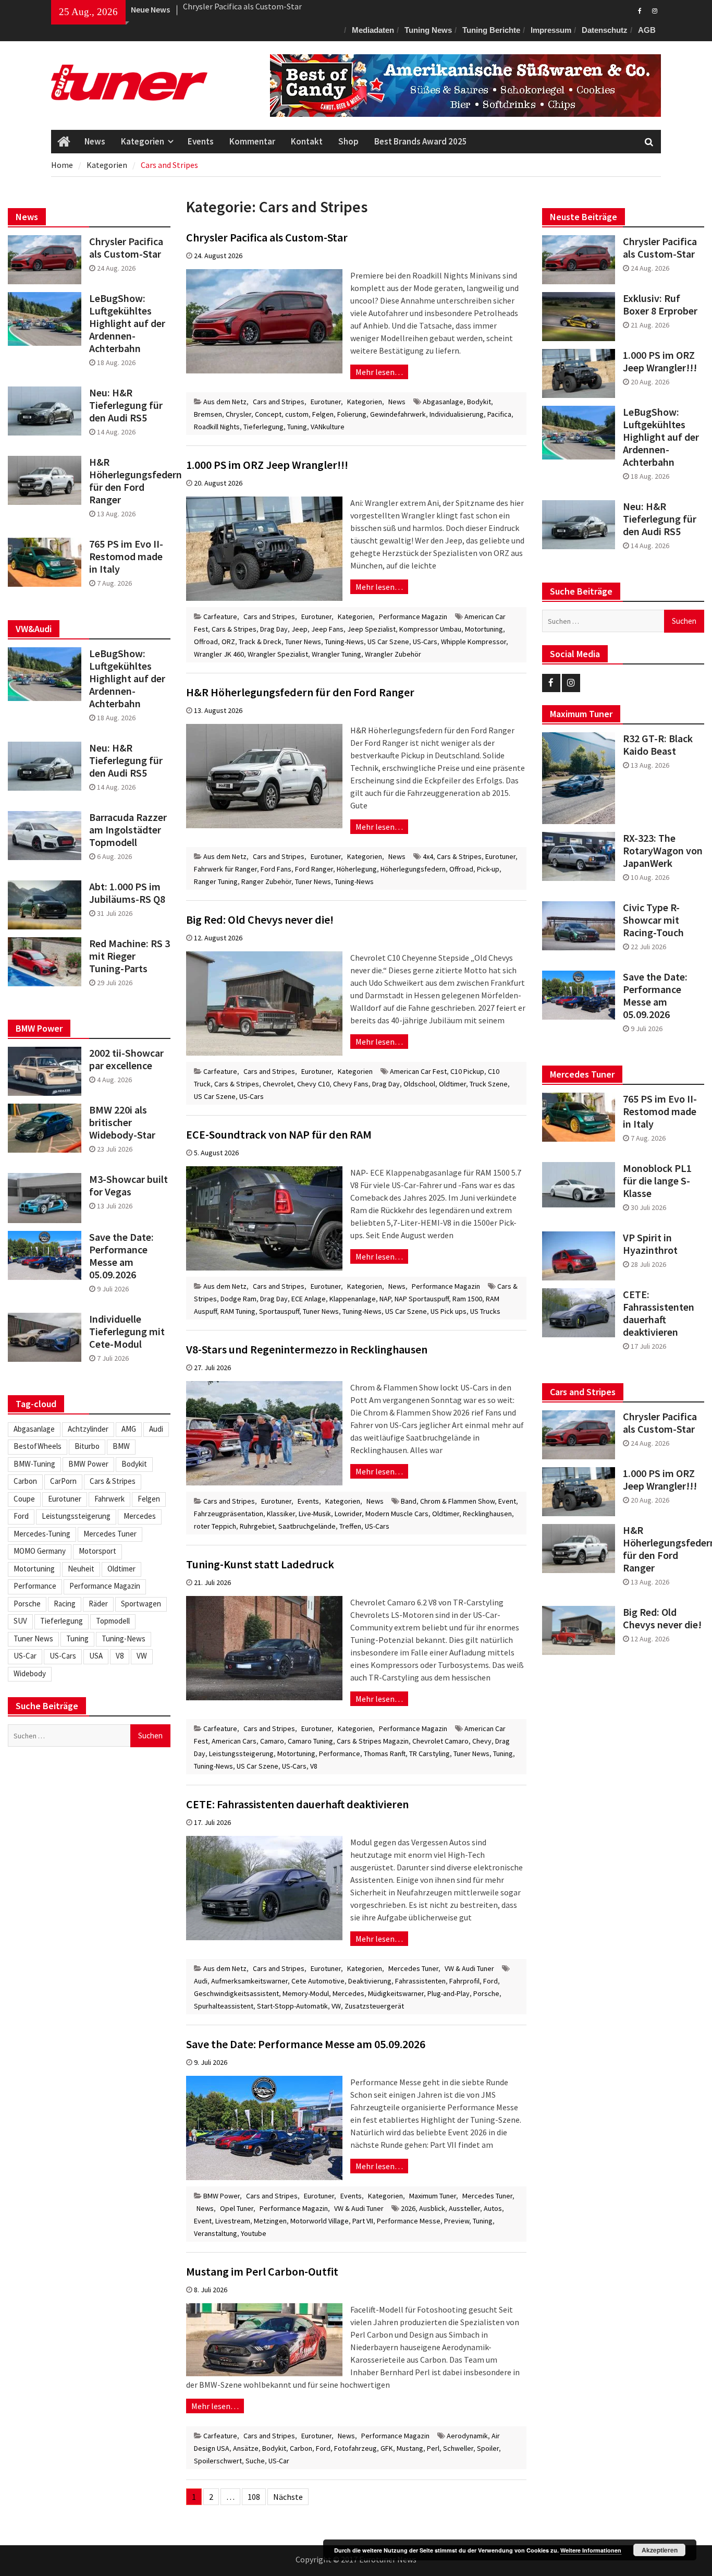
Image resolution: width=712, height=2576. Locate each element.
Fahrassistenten (420, 1981)
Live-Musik (315, 1514)
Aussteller (464, 2208)
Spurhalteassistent (224, 2006)
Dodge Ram (238, 1299)
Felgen (323, 414)
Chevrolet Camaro (440, 1741)
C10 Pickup (467, 1071)
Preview (457, 2221)
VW (336, 2006)
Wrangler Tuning (336, 654)
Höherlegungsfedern (413, 869)
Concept (268, 414)
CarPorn (63, 1481)
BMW (121, 1446)
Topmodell (113, 1621)
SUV (20, 1621)
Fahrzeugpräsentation (229, 1514)
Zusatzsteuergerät (374, 2006)
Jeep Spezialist (371, 629)
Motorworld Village (320, 2221)
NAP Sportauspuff (422, 1299)
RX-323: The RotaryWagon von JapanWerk (663, 851)
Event (507, 1501)
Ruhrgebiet (257, 1526)
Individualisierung (457, 414)
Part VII (363, 2221)
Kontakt (307, 141)
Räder (98, 1604)
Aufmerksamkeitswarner (249, 1981)
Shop (348, 141)
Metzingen (270, 2221)
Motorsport (97, 1551)
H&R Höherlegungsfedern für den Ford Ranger (300, 692)
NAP (385, 1299)
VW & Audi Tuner (469, 1968)
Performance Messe (409, 2221)
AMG (129, 1429)
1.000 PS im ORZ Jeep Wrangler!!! (267, 465)
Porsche (486, 1993)
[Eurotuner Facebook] (640, 10)
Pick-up (488, 869)
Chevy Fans (351, 1084)
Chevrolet (278, 1084)
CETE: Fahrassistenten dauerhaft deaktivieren (297, 1804)
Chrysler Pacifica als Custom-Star (267, 237)
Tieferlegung (263, 427)
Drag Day (274, 629)
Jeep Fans (327, 629)
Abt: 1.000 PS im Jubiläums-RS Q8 (127, 893)
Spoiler (488, 2448)
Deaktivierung (370, 1981)
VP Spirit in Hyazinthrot (650, 1244)
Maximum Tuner (433, 2196)
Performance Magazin (413, 616)
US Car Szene (388, 642)
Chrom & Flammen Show (457, 1501)
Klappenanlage (353, 1299)
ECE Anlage (309, 1299)
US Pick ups (449, 1311)
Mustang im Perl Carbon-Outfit (262, 2271)
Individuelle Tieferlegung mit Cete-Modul (127, 1332)
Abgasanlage (443, 402)
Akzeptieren (660, 2550)
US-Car (279, 2461)
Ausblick (432, 2208)
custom (297, 414)
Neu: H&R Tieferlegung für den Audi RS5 (660, 519)
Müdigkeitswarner (396, 1993)
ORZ (228, 642)
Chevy (482, 1741)
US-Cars (425, 642)
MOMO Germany (40, 1551)
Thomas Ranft (385, 1753)
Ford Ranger (314, 869)
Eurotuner (326, 402)
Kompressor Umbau (430, 629)
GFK (387, 2448)
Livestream (233, 2221)
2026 (408, 2208)
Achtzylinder (88, 1429)
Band (409, 1501)
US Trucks (485, 1311)
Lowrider (348, 1514)
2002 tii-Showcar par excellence (126, 1059)
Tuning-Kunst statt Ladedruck (260, 1564)
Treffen (350, 1526)
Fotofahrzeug (355, 2448)
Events (201, 141)
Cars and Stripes (279, 402)
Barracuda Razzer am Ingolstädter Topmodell (128, 830)
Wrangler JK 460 (219, 654)
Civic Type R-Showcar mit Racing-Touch (653, 920)
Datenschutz (605, 30)
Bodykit (479, 402)
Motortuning (484, 629)
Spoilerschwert (218, 2461)
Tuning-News (344, 642)
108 (254, 2497)
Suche (255, 2461)
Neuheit (81, 1569)
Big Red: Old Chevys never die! (260, 920)
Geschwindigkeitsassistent (236, 1993)
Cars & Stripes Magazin (373, 1741)
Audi (201, 1981)
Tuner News (303, 642)
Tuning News (428, 30)
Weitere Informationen (591, 2550)
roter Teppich (215, 1526)
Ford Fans (276, 869)
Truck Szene (489, 1084)
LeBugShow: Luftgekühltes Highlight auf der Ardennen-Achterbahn (661, 437)
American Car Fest (418, 1071)
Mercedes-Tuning (42, 1534)
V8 (314, 1766)
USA (96, 1656)
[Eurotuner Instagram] (654, 10)
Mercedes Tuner (413, 1968)
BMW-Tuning (34, 1464)
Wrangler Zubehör (393, 654)
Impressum (551, 30)
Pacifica (499, 414)
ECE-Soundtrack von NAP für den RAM (279, 1134)
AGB (647, 30)
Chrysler (238, 414)
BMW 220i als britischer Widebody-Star (122, 1122)
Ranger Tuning (216, 881)
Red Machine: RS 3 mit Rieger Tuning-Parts (130, 956)
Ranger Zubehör (266, 881)
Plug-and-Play (449, 1993)
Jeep (299, 629)
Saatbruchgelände (307, 1526)
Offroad (206, 642)
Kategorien (143, 141)
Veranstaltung (216, 2233)
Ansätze (246, 2448)
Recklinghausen (487, 1514)
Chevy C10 (313, 1084)
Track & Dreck (260, 642)
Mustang (410, 2448)
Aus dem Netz (225, 402)
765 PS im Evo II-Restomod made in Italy (660, 1111)
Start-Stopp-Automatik (292, 2006)
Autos (493, 2208)
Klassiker (281, 1514)
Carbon (301, 2448)
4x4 (428, 856)
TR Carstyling (429, 1753)
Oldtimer (452, 1084)
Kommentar (252, 141)
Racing (65, 1604)
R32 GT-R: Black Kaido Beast (658, 745)
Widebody (30, 1673)
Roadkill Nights (217, 427)
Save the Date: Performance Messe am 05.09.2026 (306, 2044)
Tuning (297, 427)
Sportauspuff (279, 1311)
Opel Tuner (237, 2208)
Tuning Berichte (491, 30)
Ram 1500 (467, 1299)
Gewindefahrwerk (398, 414)
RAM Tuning (238, 1311)
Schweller (458, 2448)
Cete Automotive (318, 1981)
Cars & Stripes (234, 629)
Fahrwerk (109, 1499)
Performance (340, 1753)
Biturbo (87, 1446)
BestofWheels (38, 1446)
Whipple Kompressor (474, 642)
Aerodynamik (467, 2436)
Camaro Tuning (310, 1741)
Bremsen (208, 414)
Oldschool (419, 1084)
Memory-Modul (306, 1993)
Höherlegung (357, 869)
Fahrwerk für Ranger (225, 869)
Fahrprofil (464, 1981)
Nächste (288, 2497)
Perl (433, 2448)
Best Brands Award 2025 (421, 141)
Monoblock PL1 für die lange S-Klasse (657, 1181)
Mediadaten (373, 30)
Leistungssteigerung (241, 1753)
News (95, 141)
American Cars (234, 1741)
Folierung (352, 414)
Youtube (254, 2233)
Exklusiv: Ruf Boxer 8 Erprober (236, 9)
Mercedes (348, 1993)
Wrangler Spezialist (278, 654)
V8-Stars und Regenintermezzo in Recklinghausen (307, 1349)
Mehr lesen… (379, 372)
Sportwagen (141, 1604)
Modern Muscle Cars (397, 1514)
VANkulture (328, 427)
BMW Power (222, 2196)
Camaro (272, 1741)
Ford (490, 1981)
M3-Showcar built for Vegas (128, 1186)
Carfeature (220, 616)
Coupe (24, 1499)
